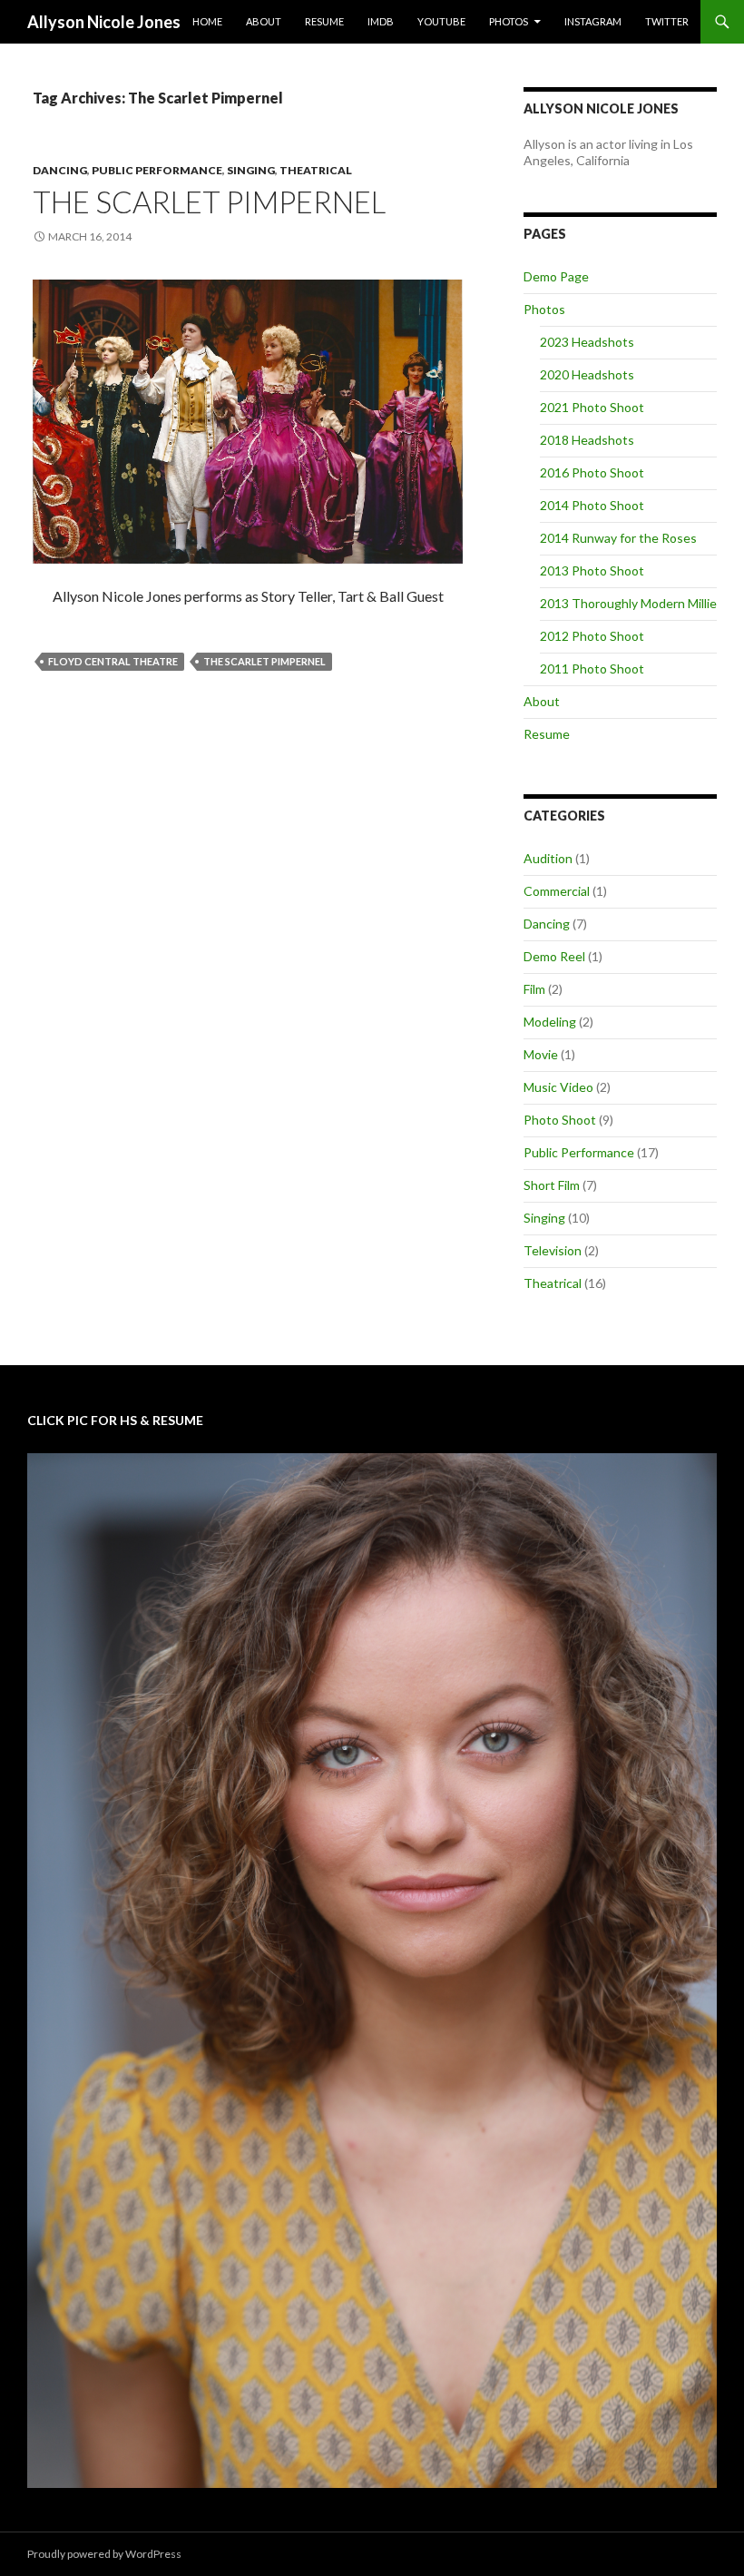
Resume (324, 21)
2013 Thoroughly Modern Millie (628, 603)
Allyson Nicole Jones (104, 22)
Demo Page (556, 276)
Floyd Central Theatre (113, 661)
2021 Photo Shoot (592, 407)
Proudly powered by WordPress (104, 2554)
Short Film (552, 1185)
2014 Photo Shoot (592, 505)
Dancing (60, 170)
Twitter (667, 21)
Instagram (593, 21)
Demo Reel (554, 956)
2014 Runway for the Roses (618, 538)
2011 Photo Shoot (592, 669)
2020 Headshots (587, 374)
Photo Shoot (560, 1120)
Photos (509, 21)
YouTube (441, 21)
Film (534, 989)
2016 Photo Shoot (592, 472)
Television (553, 1250)
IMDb (381, 21)
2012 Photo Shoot (592, 636)
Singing (251, 170)
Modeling (550, 1022)
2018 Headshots (587, 440)
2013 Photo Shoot (592, 570)
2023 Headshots (587, 342)
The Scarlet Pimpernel (209, 202)
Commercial (557, 891)
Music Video (558, 1087)
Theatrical (316, 170)
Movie (541, 1054)
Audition (548, 858)
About (264, 21)
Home (207, 21)
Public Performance (157, 170)
